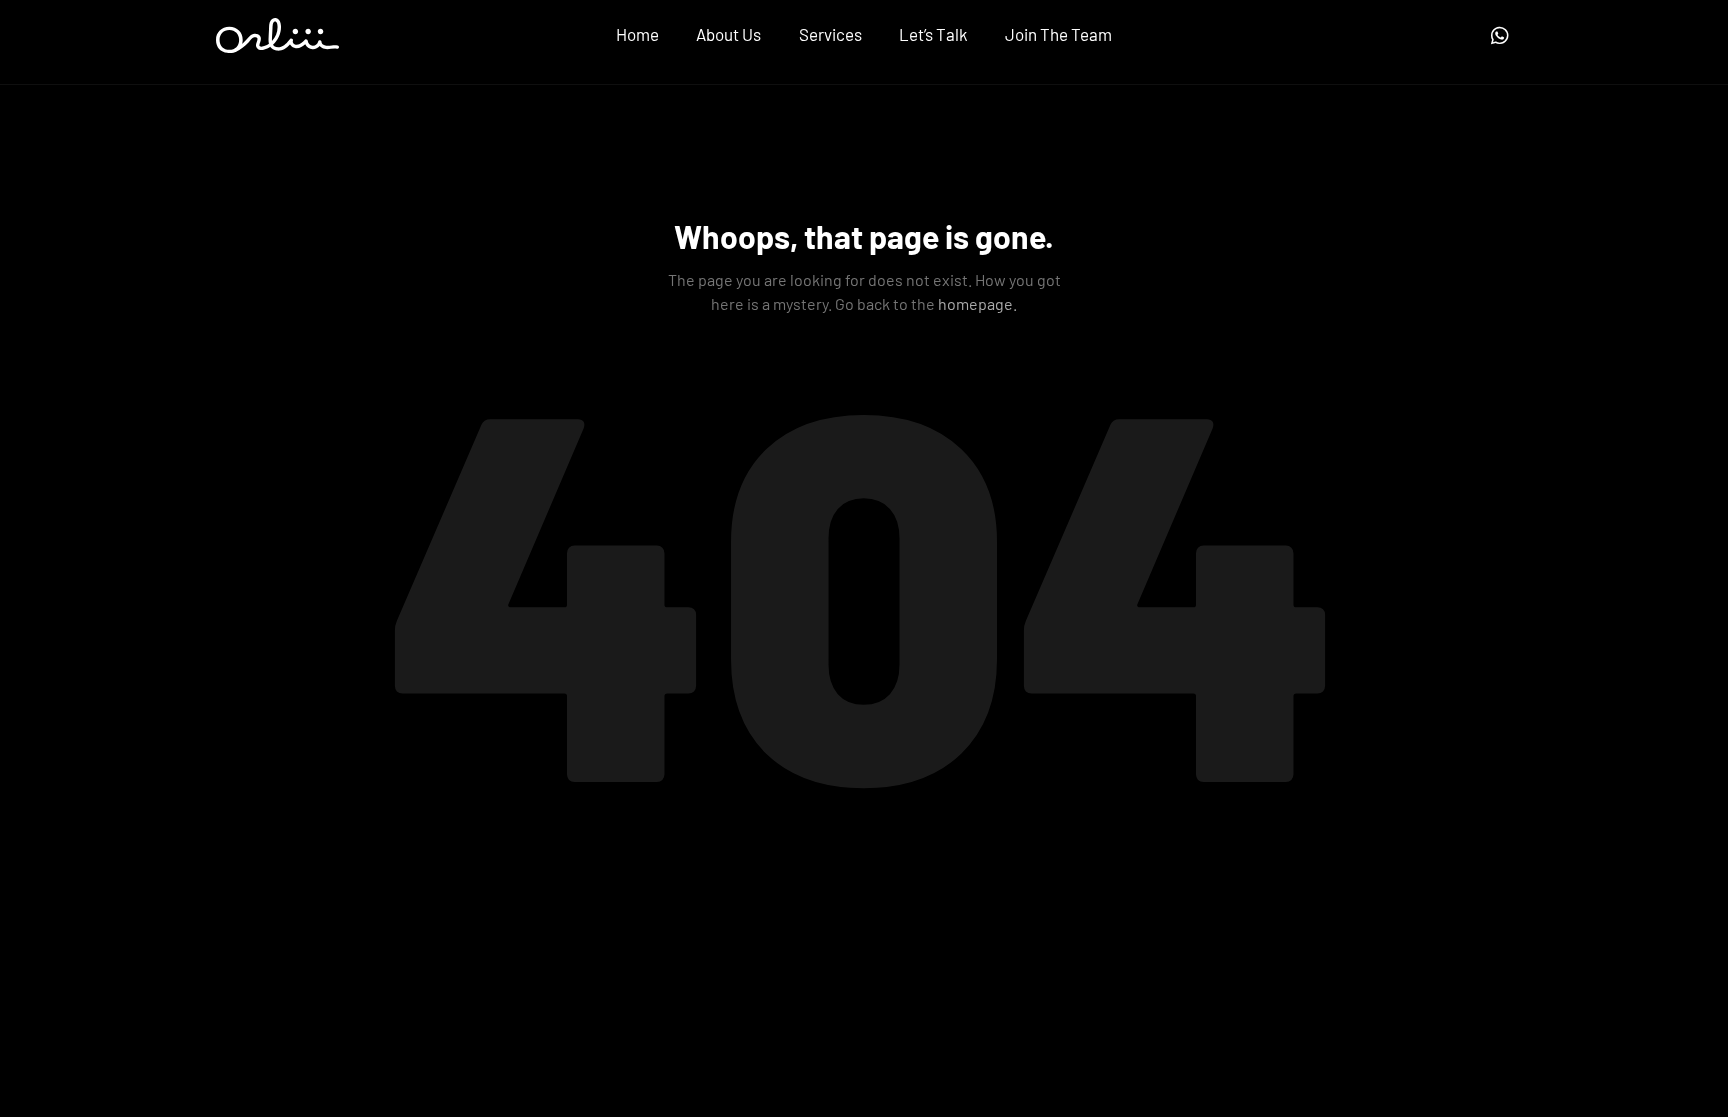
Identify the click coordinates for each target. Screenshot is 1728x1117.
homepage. (977, 303)
